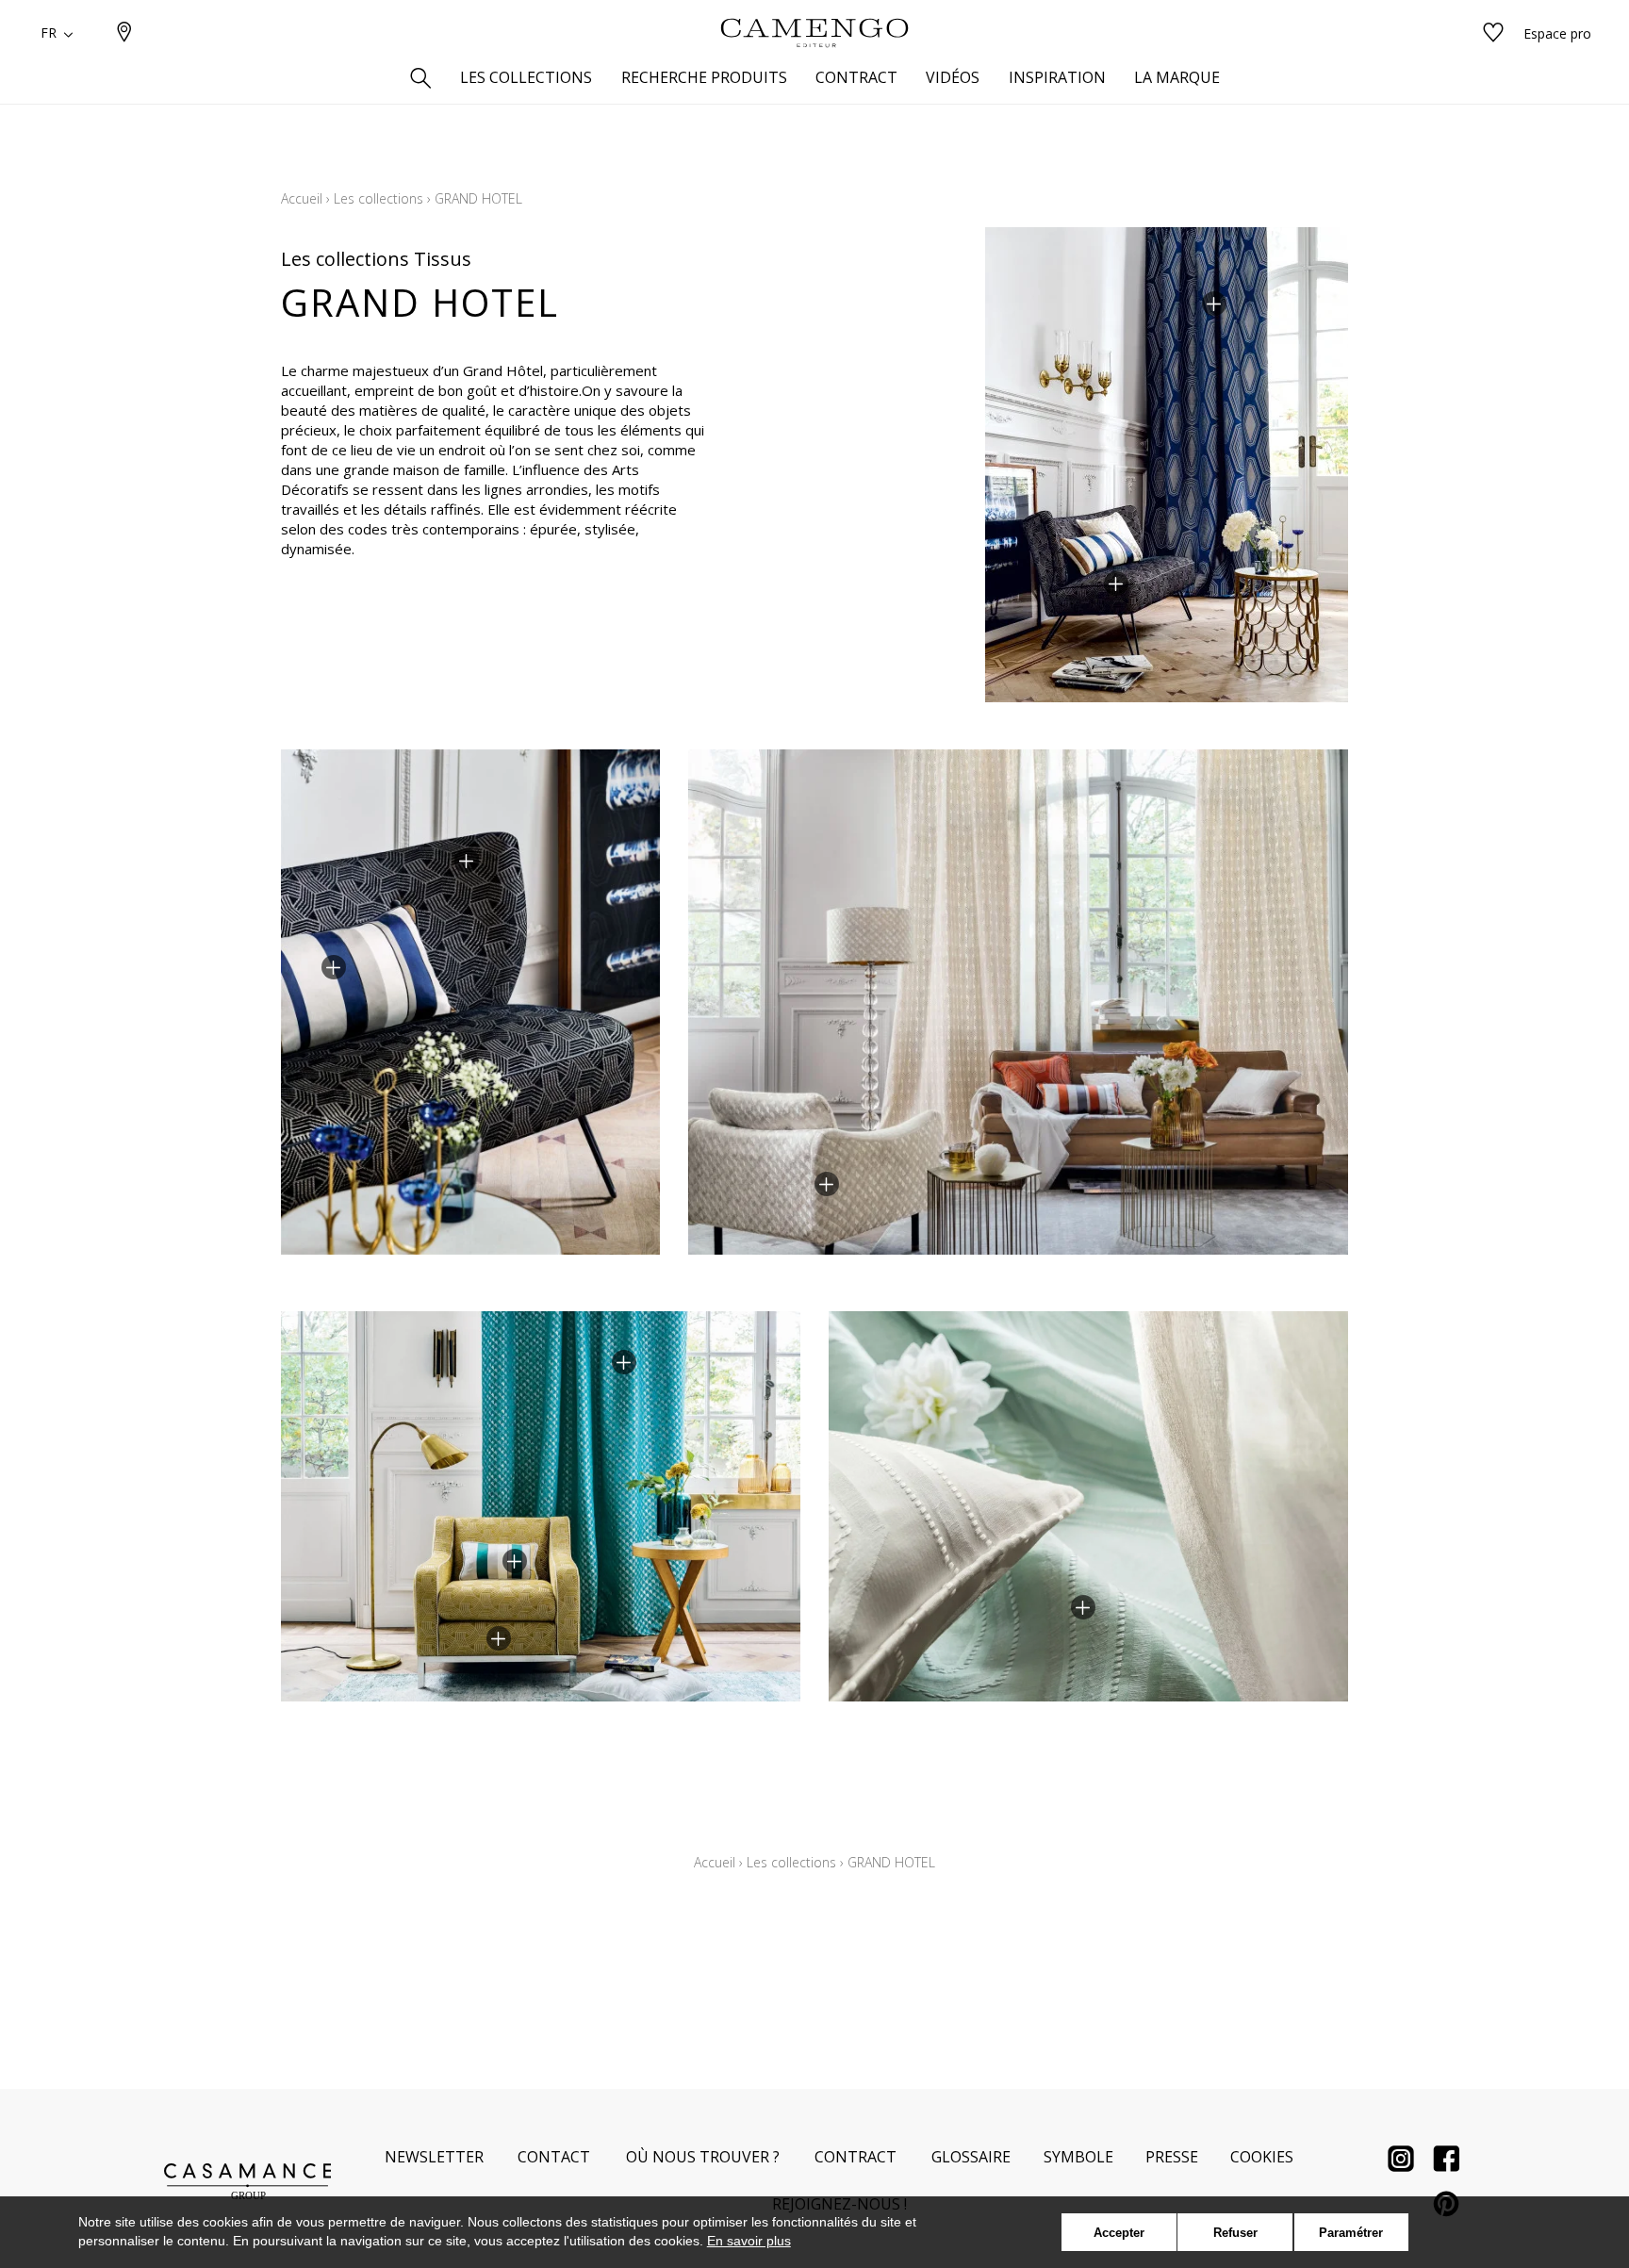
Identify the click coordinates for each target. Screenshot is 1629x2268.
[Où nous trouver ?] (124, 33)
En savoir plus (749, 2241)
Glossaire (971, 2157)
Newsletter (434, 2157)
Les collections (378, 198)
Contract (856, 2157)
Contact (554, 2157)
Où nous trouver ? (703, 2157)
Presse (1172, 2157)
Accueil (302, 198)
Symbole (1078, 2157)
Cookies (1262, 2157)
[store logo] (814, 33)
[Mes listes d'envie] (1493, 33)
